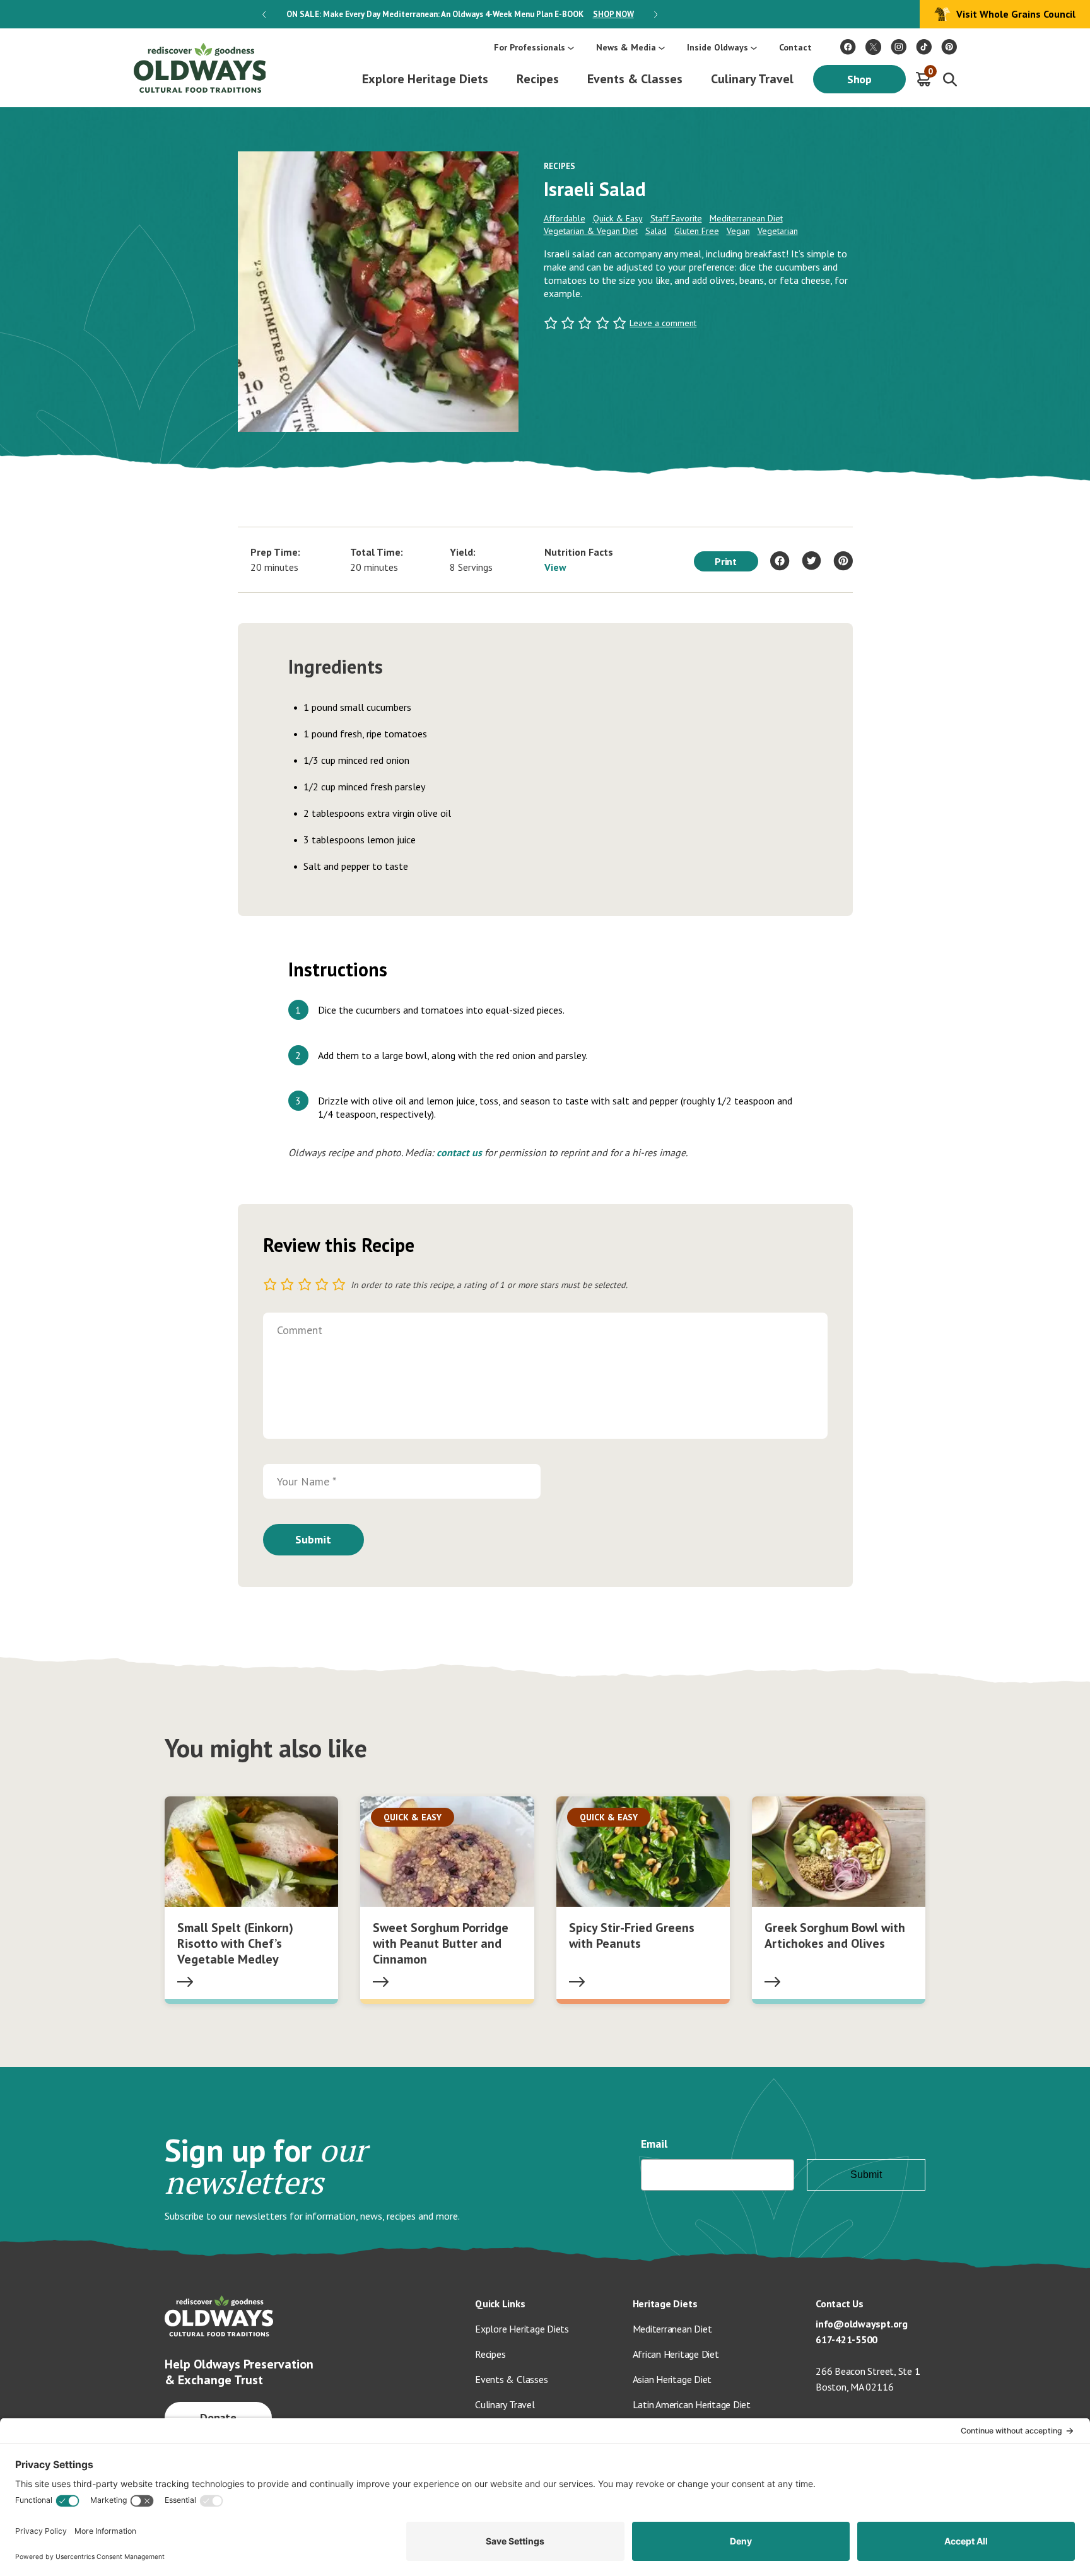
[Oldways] (199, 68)
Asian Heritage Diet (672, 2379)
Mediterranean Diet (746, 218)
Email (654, 2144)
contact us (459, 1152)
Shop (860, 79)
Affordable (565, 218)
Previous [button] (264, 15)
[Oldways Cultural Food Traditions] (848, 47)
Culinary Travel (752, 79)
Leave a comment (663, 323)
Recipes (538, 79)
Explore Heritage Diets (425, 79)
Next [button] (656, 15)
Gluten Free (697, 231)
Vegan (738, 231)
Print (726, 561)
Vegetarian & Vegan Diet (591, 231)
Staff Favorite (676, 218)
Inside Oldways (718, 47)
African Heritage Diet (676, 2354)
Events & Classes (635, 79)
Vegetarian (778, 231)
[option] (460, 14)
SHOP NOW (613, 14)
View (555, 567)
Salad (656, 231)
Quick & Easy (618, 218)
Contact (795, 47)
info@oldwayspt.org (862, 2324)
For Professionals (530, 47)
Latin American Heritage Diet (692, 2404)
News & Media (626, 47)
